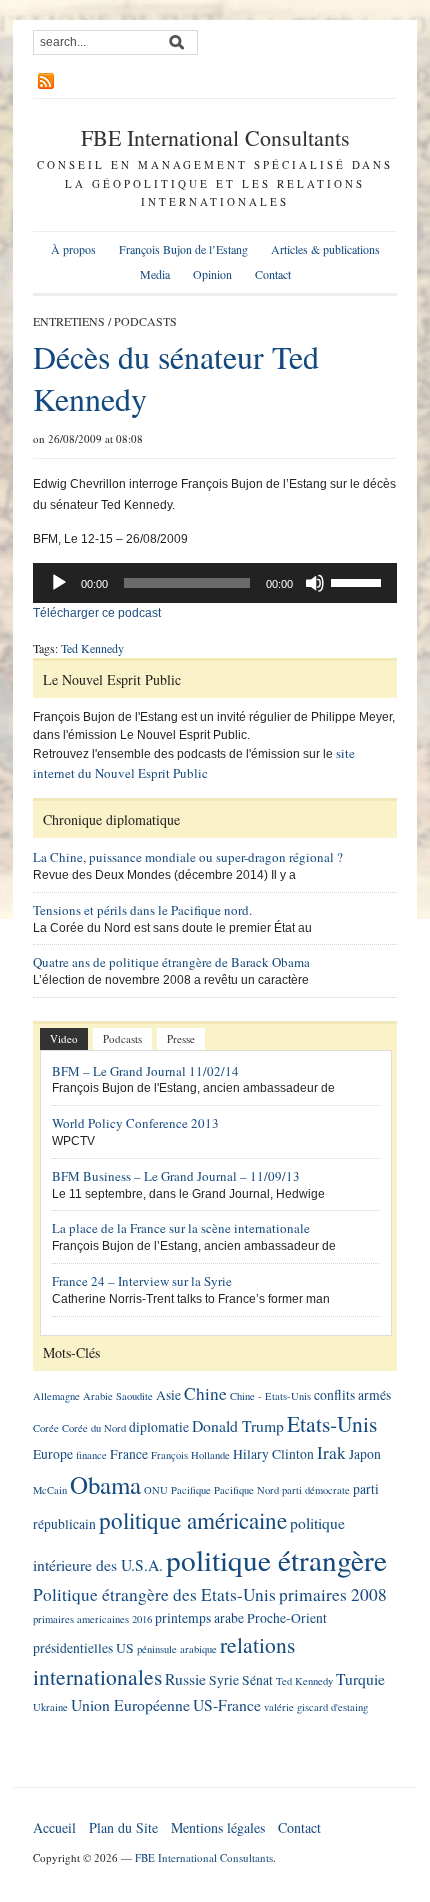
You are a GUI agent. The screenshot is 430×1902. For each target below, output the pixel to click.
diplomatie (159, 1427)
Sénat (257, 1680)
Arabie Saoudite (118, 1396)
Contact (273, 274)
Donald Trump (238, 1425)
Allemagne (56, 1396)
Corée (46, 1428)
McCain (50, 1490)
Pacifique (191, 1490)
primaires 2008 (333, 1594)
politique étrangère (276, 1559)
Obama (105, 1484)
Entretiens (69, 321)
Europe (53, 1454)
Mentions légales (218, 1827)
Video (64, 1038)
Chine (205, 1393)
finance (91, 1455)
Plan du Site (123, 1827)
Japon (365, 1454)
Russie (185, 1678)
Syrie (224, 1680)
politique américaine (193, 1520)
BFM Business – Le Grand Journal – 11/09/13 (176, 1176)
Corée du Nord (94, 1428)
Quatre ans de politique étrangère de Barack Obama (171, 962)
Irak (331, 1452)
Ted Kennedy (92, 648)
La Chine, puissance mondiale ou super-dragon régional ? (188, 857)
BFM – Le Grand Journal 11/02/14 (145, 1071)
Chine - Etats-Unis (270, 1396)
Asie (168, 1395)
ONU (156, 1490)
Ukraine (50, 1707)
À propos (73, 249)
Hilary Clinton (273, 1454)
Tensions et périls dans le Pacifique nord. (142, 910)
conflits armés (352, 1395)
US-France (227, 1704)
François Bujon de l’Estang (183, 249)
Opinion (212, 274)
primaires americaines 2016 (92, 1619)
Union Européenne (130, 1704)
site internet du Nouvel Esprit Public (194, 763)
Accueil (54, 1827)
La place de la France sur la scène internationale (181, 1228)
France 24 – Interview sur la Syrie (142, 1281)
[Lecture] (59, 583)
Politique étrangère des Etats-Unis (154, 1594)
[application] (215, 583)
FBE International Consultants (215, 137)
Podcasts (145, 321)
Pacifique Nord (246, 1490)
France (129, 1454)
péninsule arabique (177, 1649)
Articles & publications (325, 249)
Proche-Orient (287, 1618)
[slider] (359, 581)
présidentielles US (83, 1648)
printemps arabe (199, 1618)
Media (155, 274)
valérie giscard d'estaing (316, 1707)
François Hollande (190, 1455)
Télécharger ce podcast (97, 613)
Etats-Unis (332, 1423)
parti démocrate (316, 1490)
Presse (181, 1038)
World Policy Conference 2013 (135, 1123)
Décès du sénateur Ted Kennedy (176, 377)
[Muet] (315, 583)
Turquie (360, 1678)
